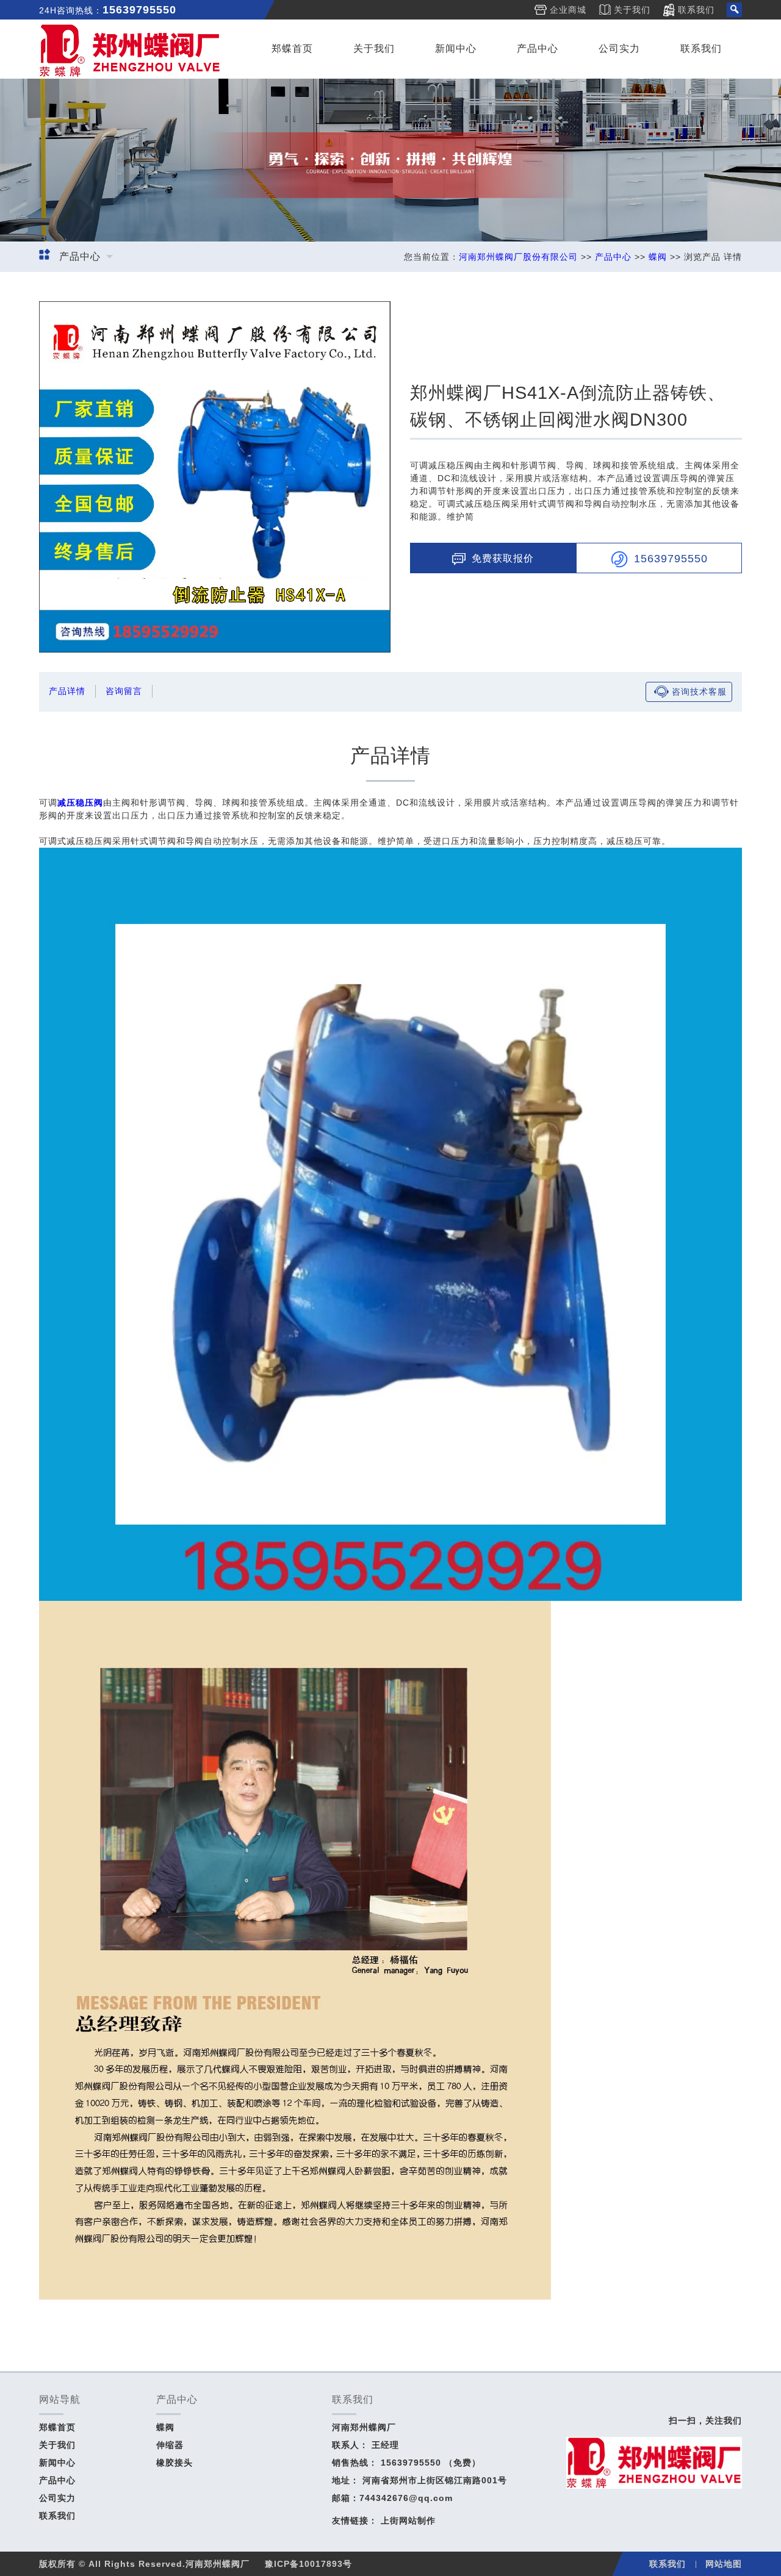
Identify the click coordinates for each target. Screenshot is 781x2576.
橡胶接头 (175, 2463)
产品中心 (538, 48)
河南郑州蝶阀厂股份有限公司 (518, 257)
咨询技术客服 (699, 692)
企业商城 (568, 10)
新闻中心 (456, 48)
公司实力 (619, 48)
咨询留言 (124, 691)
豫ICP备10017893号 (308, 2564)
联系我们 (696, 10)
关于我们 (632, 10)
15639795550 (671, 558)
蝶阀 (658, 257)
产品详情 (67, 691)
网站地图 (724, 2564)
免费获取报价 (503, 558)
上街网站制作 (408, 2521)
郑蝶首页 (292, 48)
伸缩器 (170, 2445)
